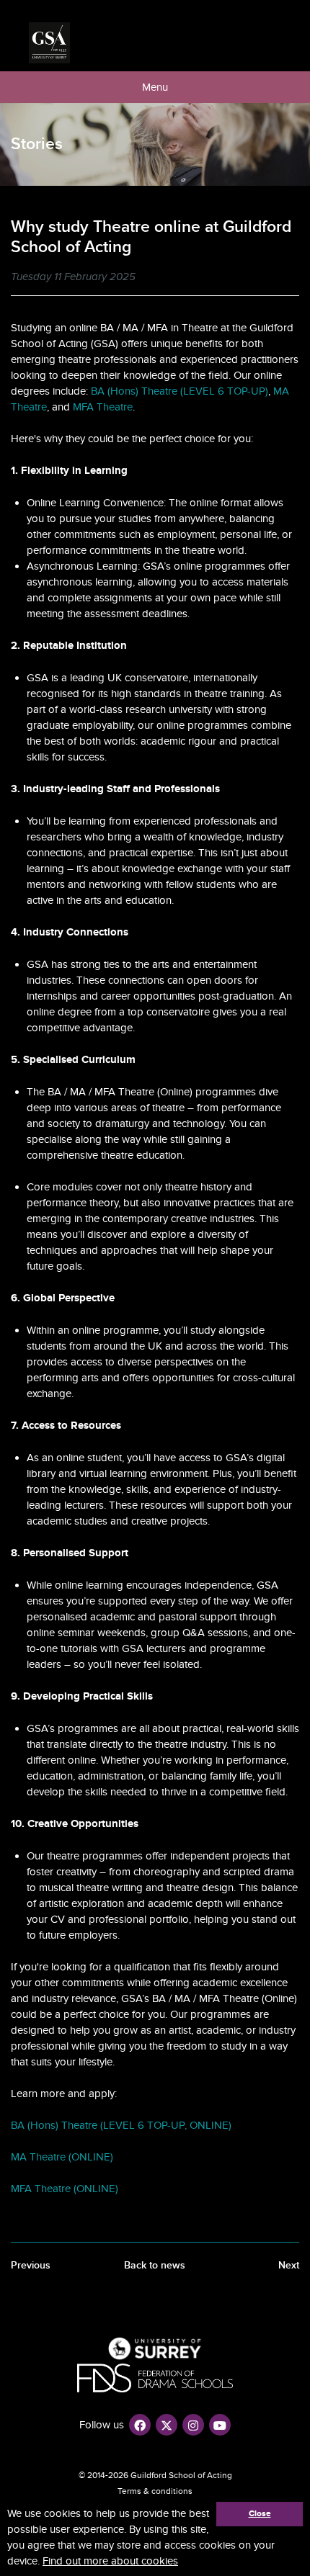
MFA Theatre (103, 407)
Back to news (155, 2265)
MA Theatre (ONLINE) (62, 2157)
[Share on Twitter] (277, 278)
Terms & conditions (155, 2491)
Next (289, 2265)
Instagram (193, 2425)
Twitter (167, 2425)
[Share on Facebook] (260, 278)
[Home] (49, 43)
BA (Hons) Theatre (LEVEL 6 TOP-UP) (180, 391)
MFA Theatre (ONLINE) (65, 2189)
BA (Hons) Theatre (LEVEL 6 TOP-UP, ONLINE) (121, 2125)
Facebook (140, 2425)
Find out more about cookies (110, 2561)
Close (260, 2514)
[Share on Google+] (294, 278)
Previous (31, 2265)
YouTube (220, 2425)
